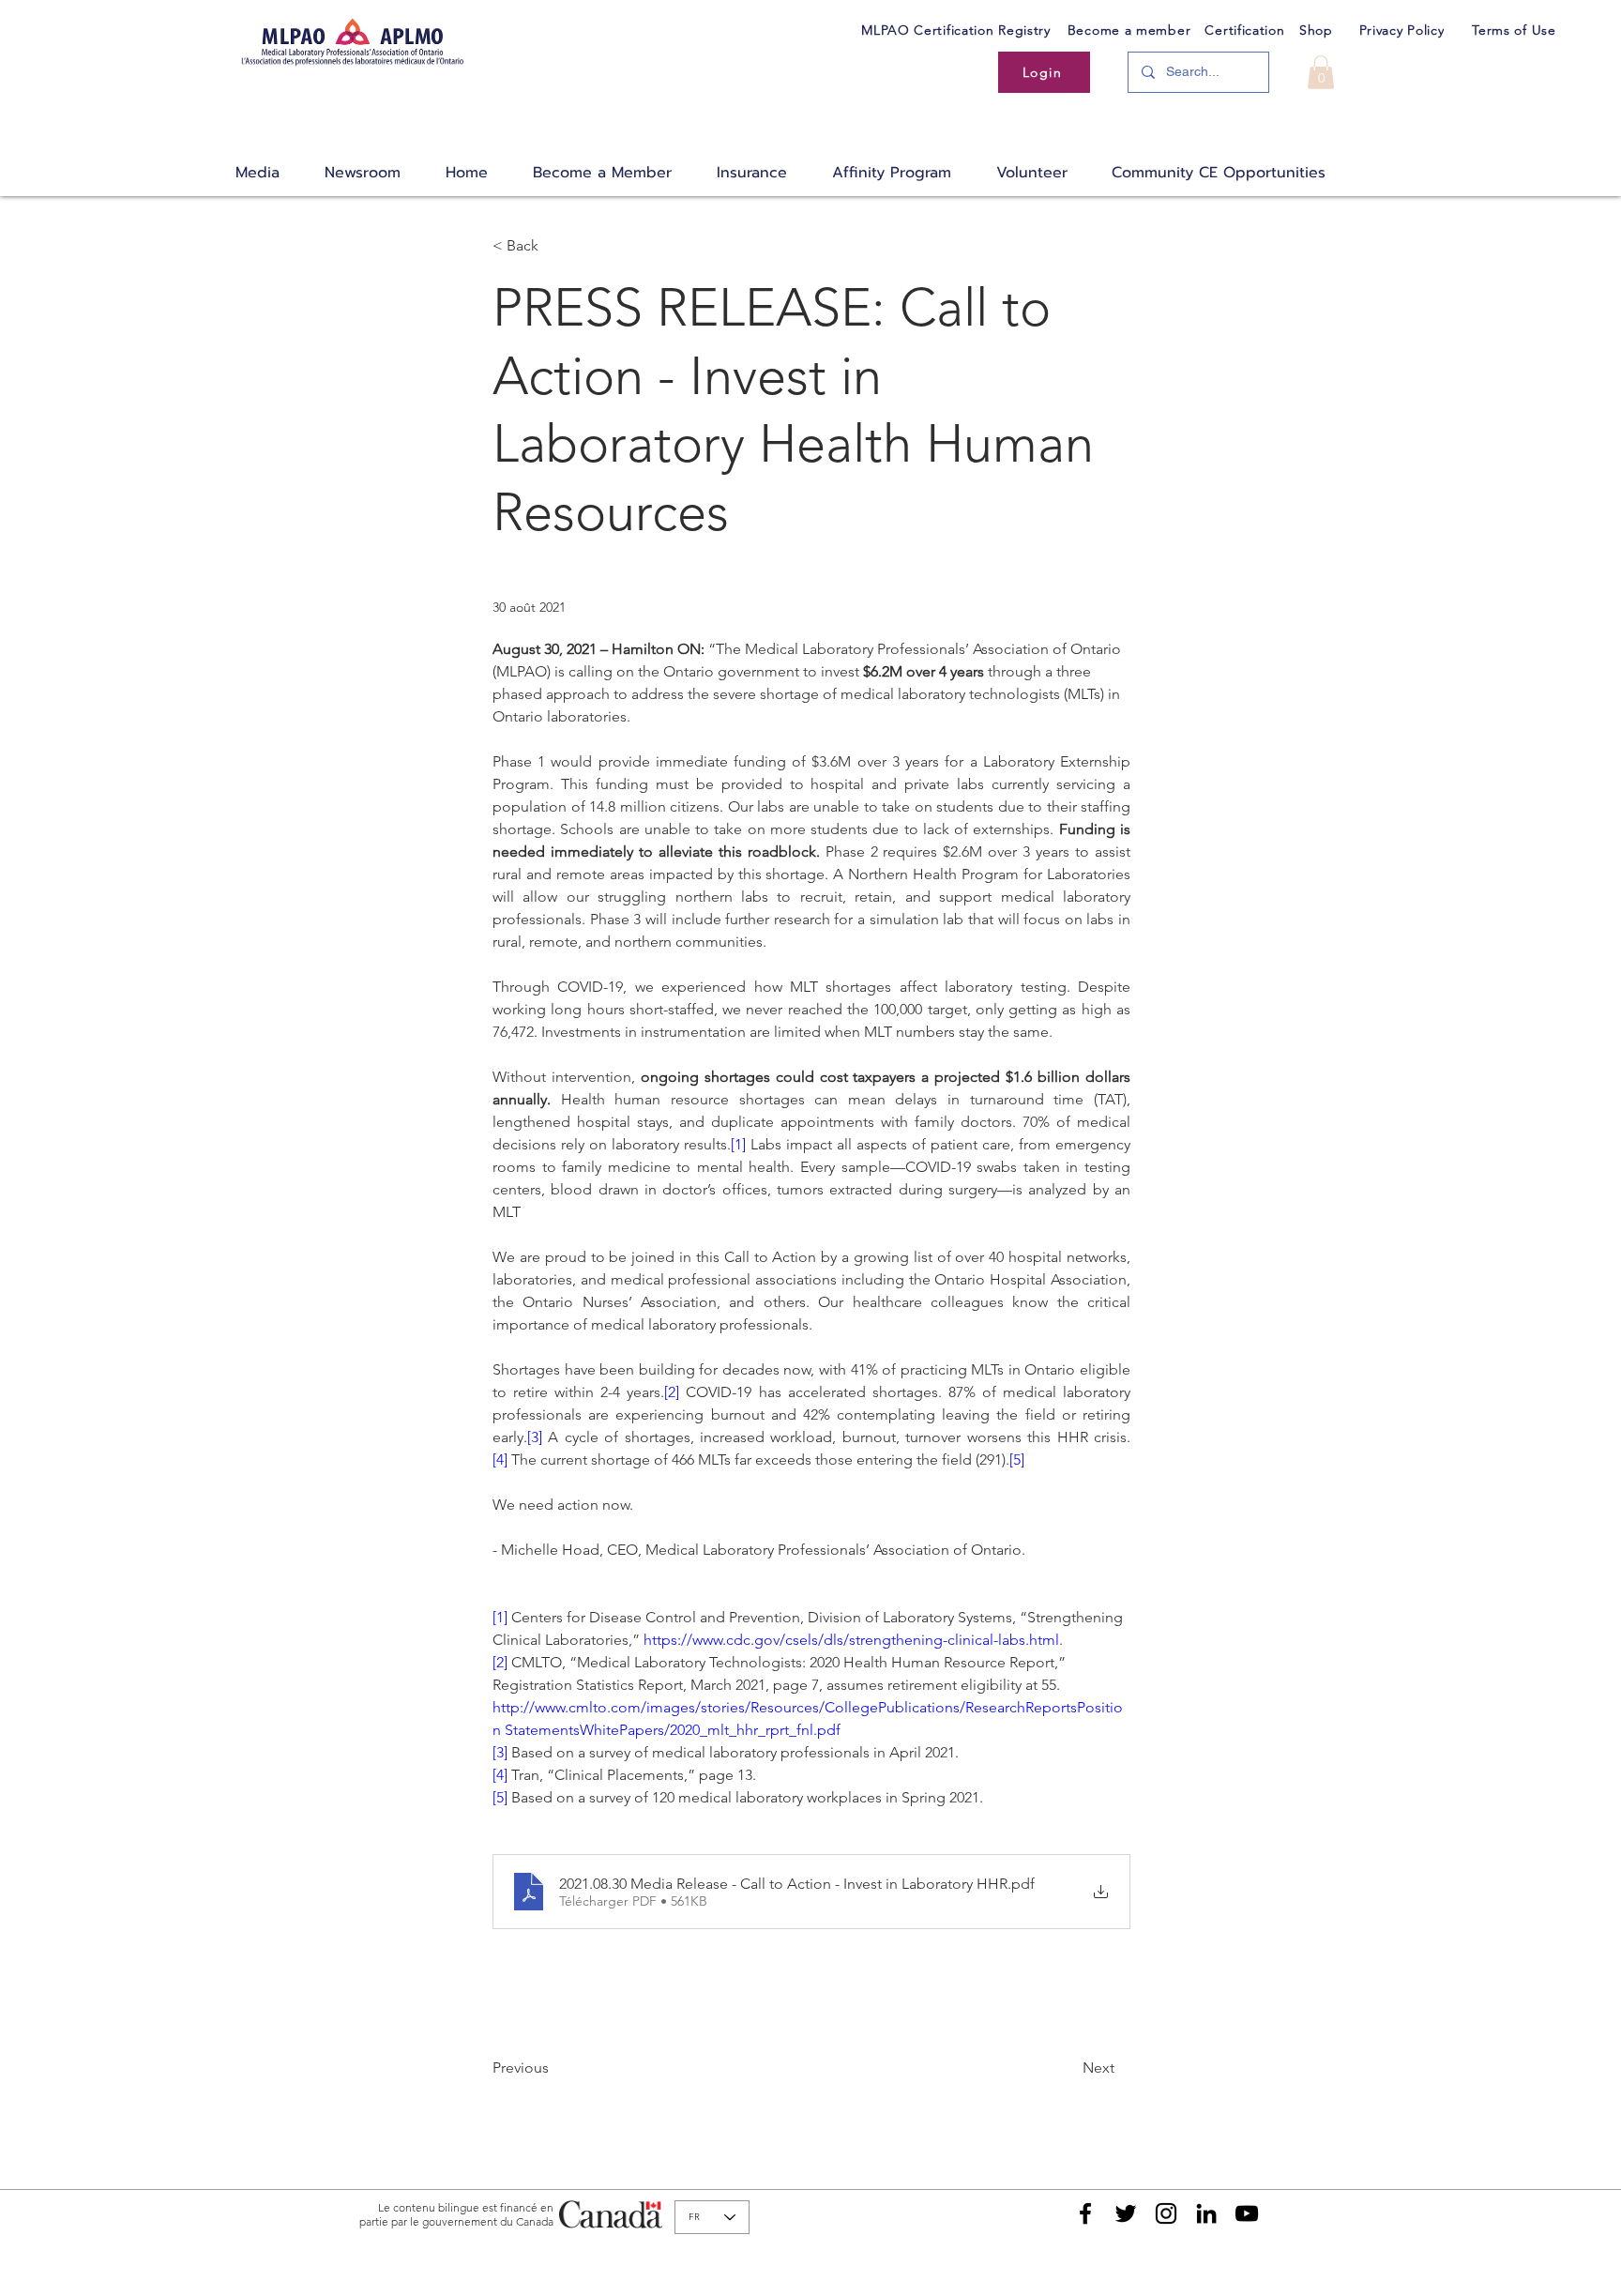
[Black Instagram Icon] (1166, 2213)
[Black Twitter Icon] (1126, 2213)
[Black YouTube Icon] (1247, 2213)
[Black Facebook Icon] (1085, 2213)
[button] (1321, 72)
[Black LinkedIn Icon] (1206, 2213)
